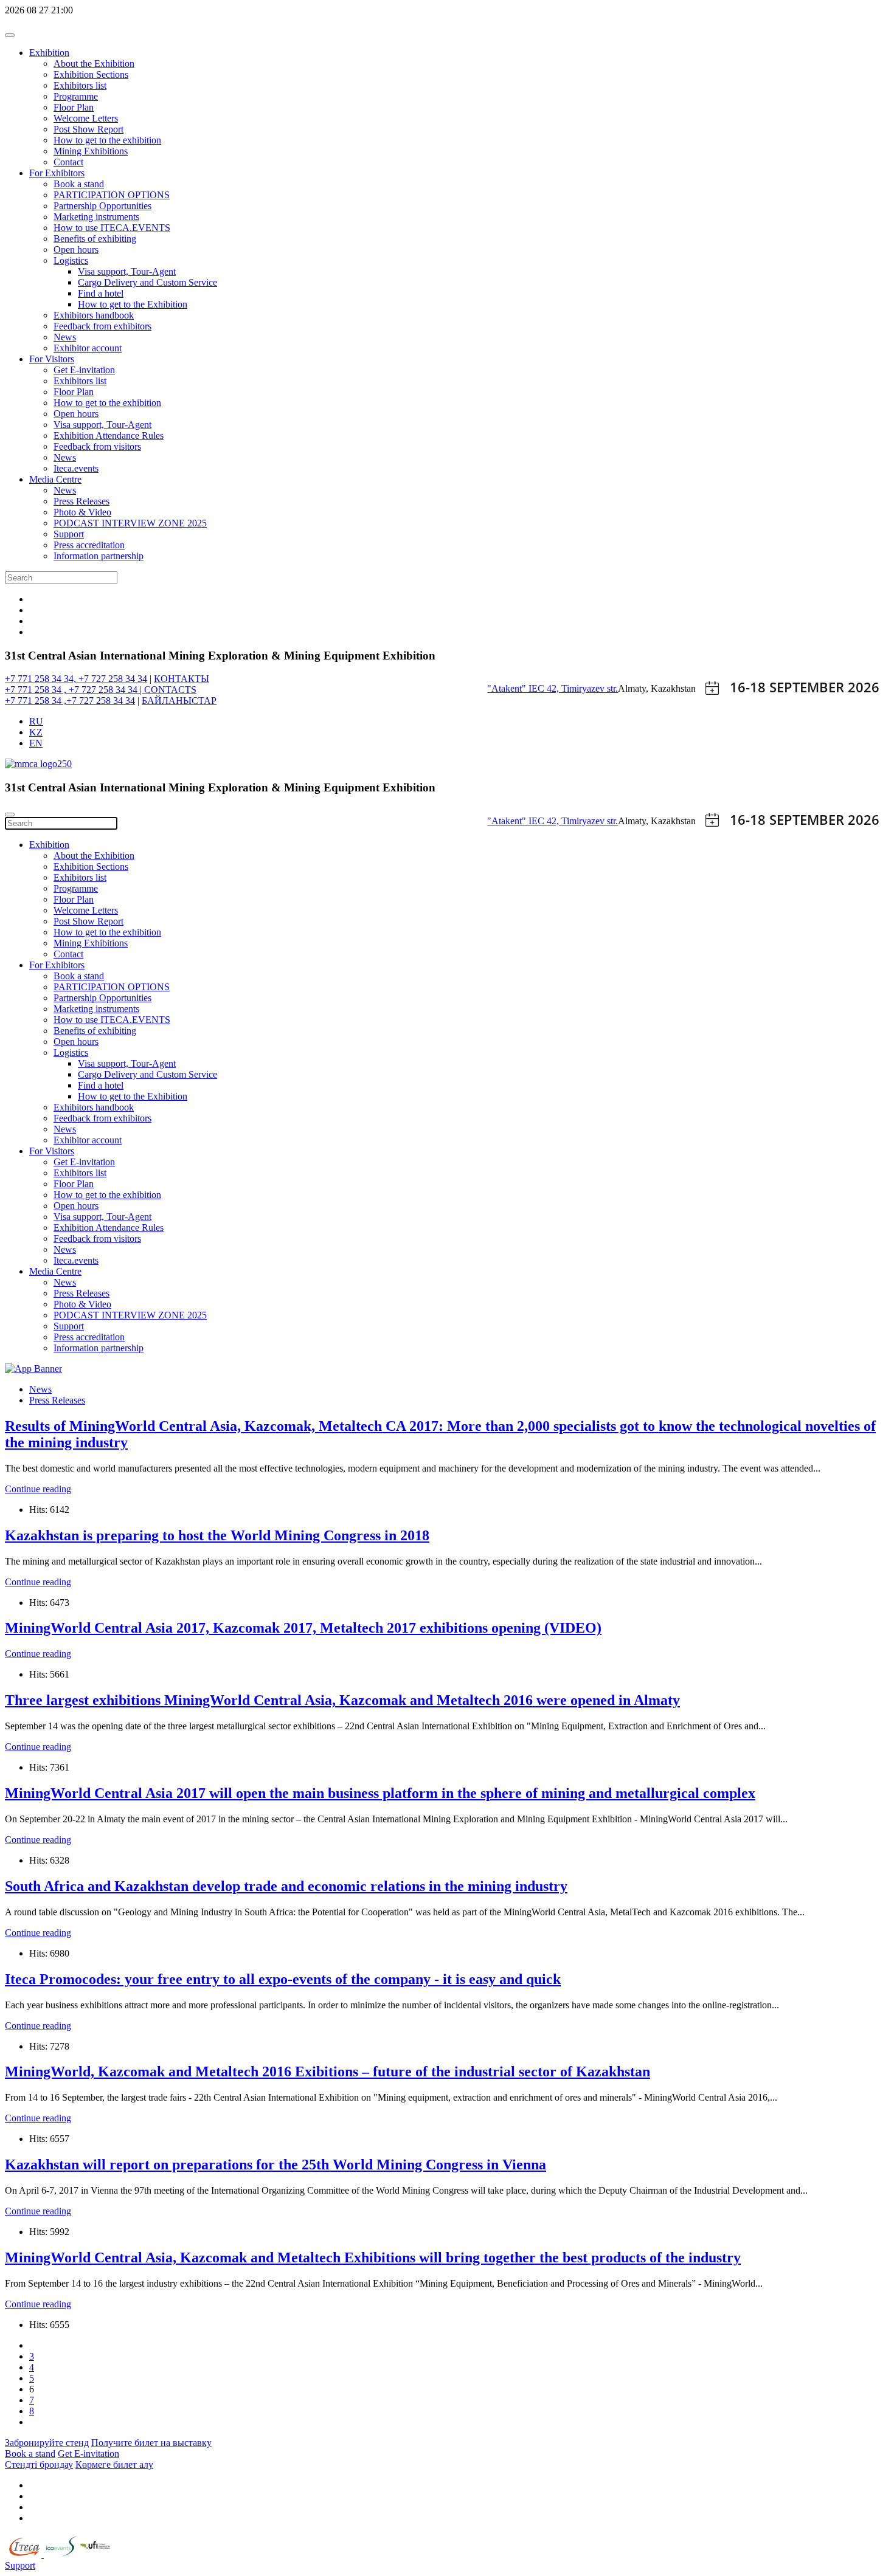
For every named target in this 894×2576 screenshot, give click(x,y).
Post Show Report (88, 129)
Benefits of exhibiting (95, 239)
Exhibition (49, 53)
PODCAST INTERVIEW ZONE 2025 (130, 523)
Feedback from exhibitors (102, 326)
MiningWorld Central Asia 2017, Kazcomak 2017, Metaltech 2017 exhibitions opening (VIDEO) (303, 1628)
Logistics (71, 260)
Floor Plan (74, 107)
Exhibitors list (80, 85)
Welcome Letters (86, 118)
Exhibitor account (88, 348)
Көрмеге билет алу (114, 2464)
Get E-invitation (84, 370)
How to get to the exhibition (107, 140)
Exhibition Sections (91, 74)
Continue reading (38, 1489)
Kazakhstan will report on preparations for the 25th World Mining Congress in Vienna (275, 2164)
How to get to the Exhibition (133, 304)
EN (36, 743)
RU (36, 721)
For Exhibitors (57, 173)
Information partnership (99, 556)
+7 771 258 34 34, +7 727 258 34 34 (76, 679)
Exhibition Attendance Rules (109, 436)
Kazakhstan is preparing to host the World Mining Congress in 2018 (217, 1535)
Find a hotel (101, 293)
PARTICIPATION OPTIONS (112, 195)
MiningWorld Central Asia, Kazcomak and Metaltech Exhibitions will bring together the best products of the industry (373, 2257)
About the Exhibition (94, 64)
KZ (36, 732)
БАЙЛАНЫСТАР (179, 701)
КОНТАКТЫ (182, 679)
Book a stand (79, 184)
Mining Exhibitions (91, 151)
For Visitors (52, 359)
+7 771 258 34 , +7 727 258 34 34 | (74, 690)
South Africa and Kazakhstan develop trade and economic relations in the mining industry (286, 1886)
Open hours (76, 250)
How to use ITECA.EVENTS (112, 228)
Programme (76, 96)
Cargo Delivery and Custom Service (147, 282)
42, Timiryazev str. (582, 688)
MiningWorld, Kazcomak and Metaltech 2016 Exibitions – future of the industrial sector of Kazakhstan (327, 2071)
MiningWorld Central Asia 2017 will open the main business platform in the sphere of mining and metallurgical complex (380, 1793)
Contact (68, 162)
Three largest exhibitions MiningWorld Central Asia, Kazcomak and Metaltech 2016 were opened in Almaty (342, 1700)
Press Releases (81, 501)
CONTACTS (170, 690)
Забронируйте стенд (47, 2443)
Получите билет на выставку (151, 2443)
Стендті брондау (39, 2464)
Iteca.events (76, 468)
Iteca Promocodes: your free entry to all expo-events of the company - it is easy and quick (283, 1979)
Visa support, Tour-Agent (127, 271)
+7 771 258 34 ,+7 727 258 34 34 (70, 701)
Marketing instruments (96, 217)
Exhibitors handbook (94, 315)
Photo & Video (82, 512)
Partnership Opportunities (102, 206)
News (65, 337)
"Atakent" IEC (517, 688)
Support (69, 534)
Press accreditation (89, 545)
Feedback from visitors (97, 446)
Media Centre (55, 479)
